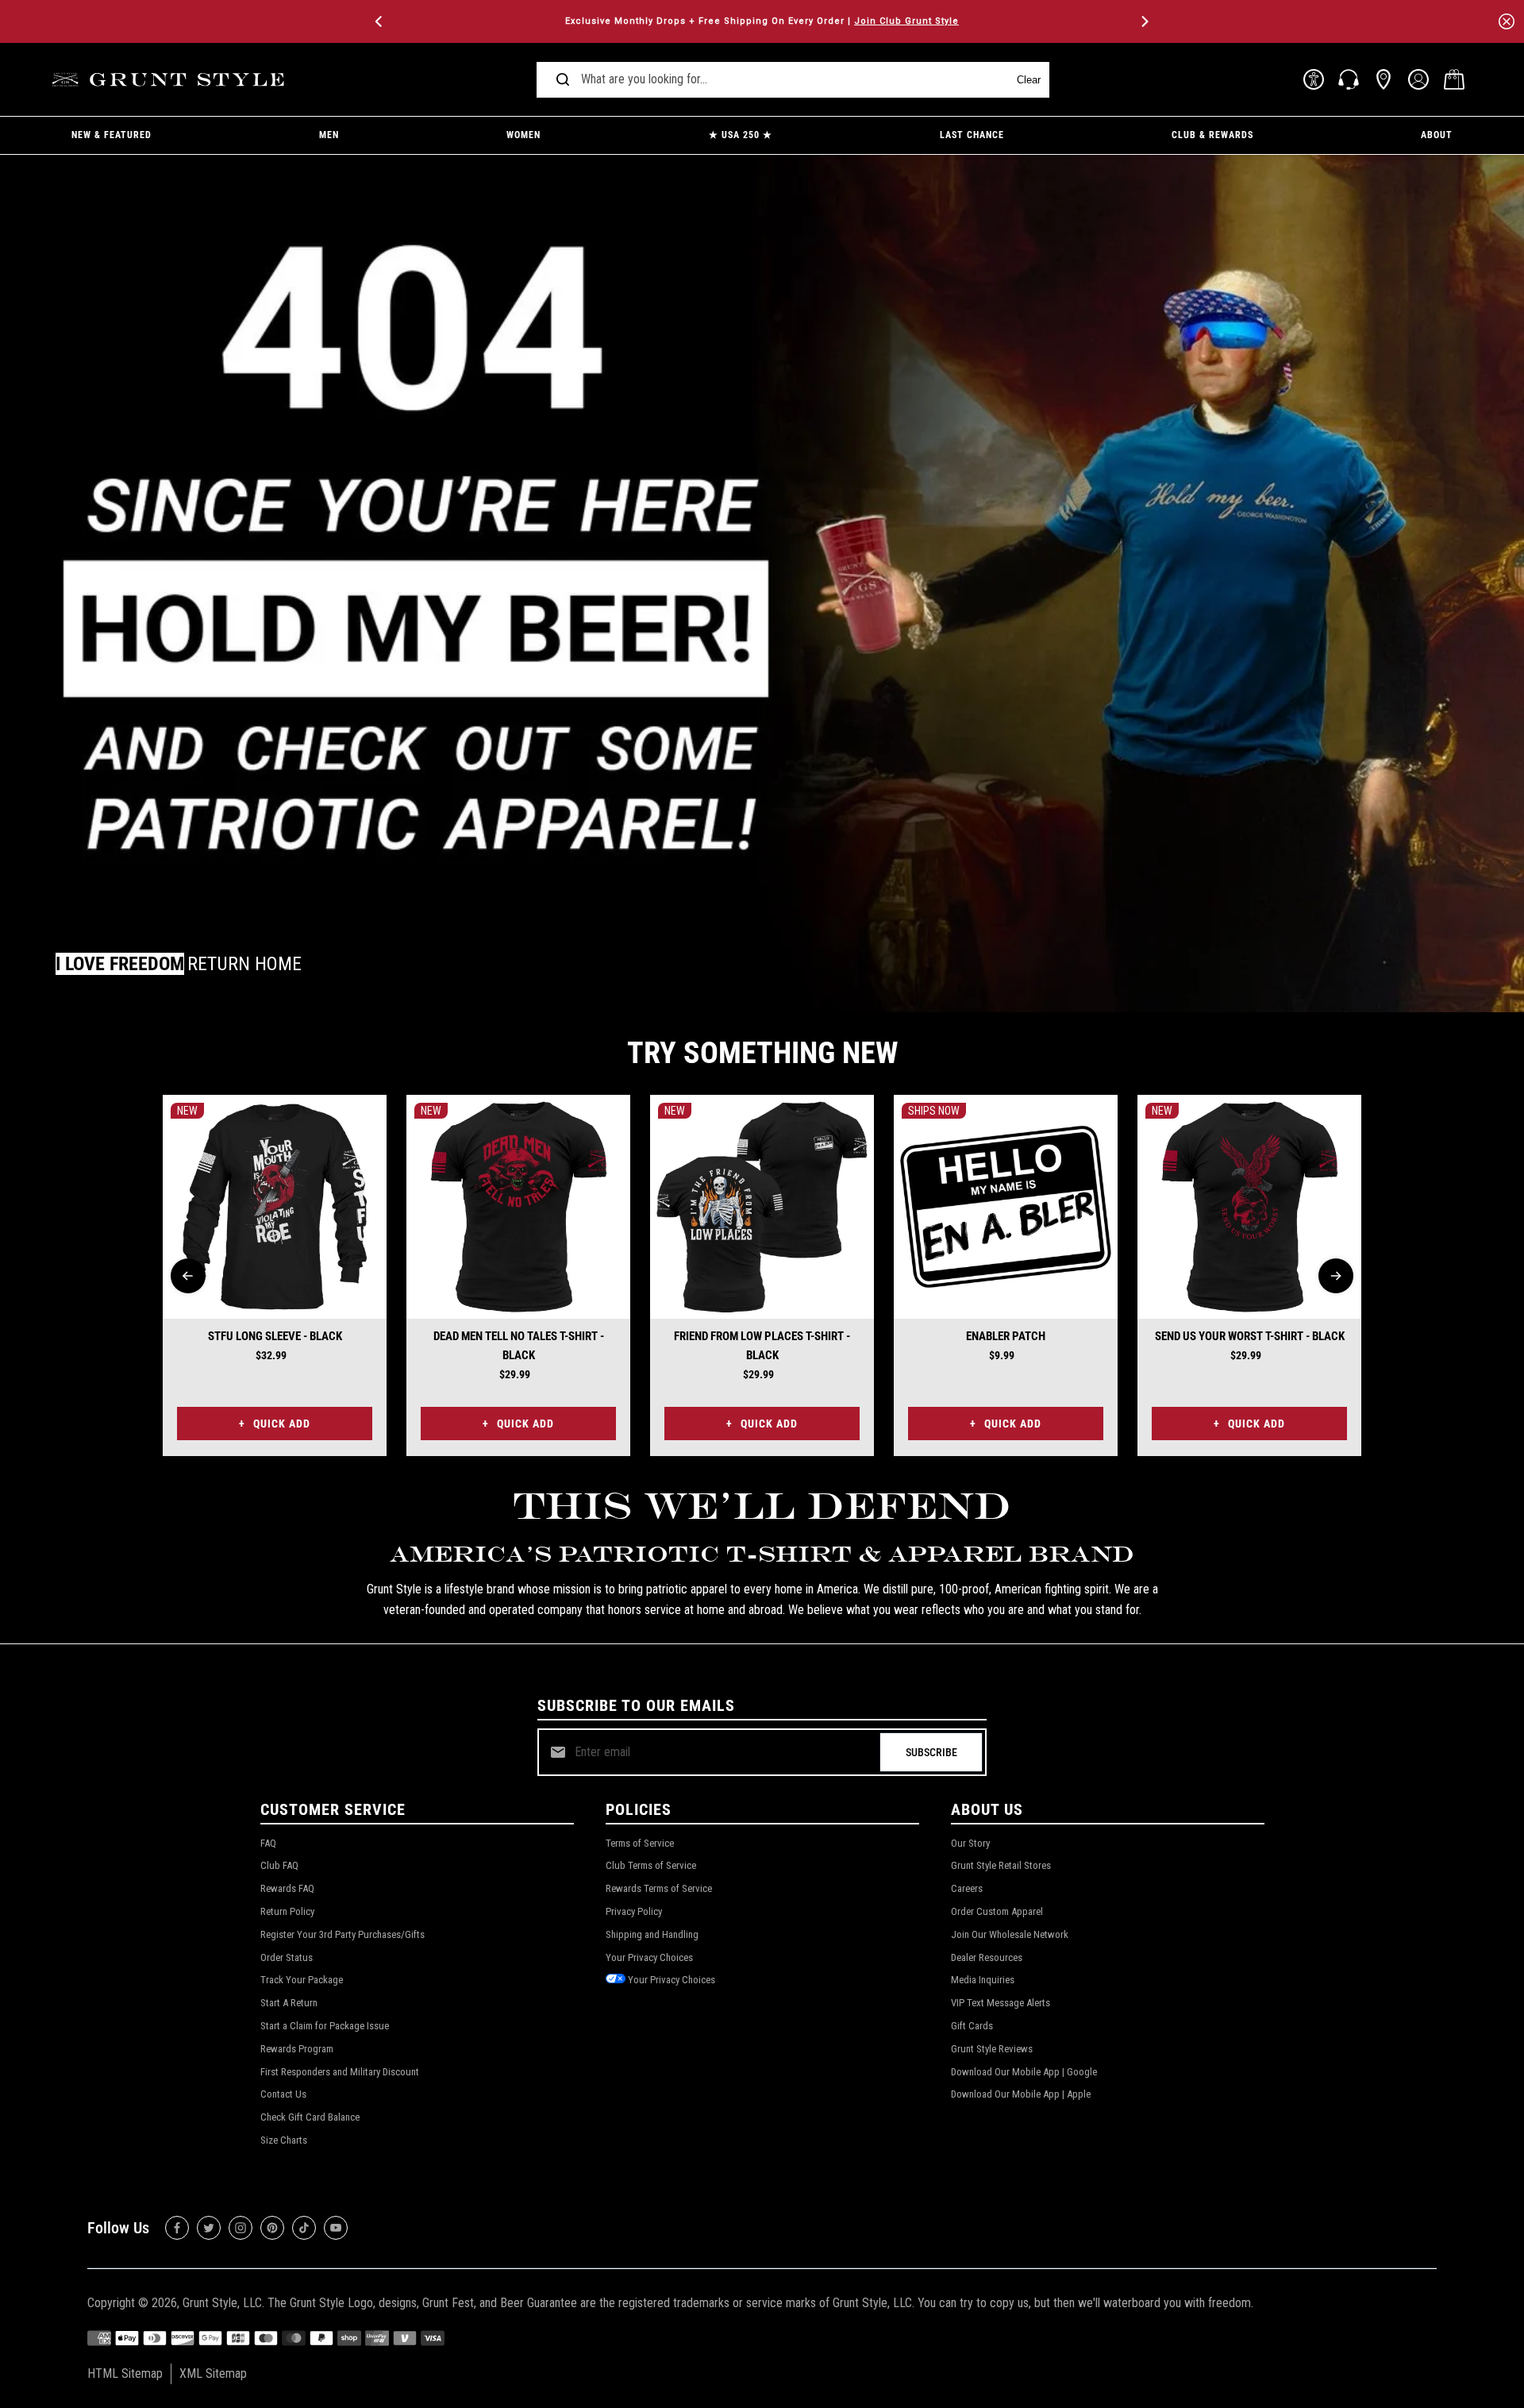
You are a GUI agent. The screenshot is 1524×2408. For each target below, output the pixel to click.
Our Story (970, 1843)
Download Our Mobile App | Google (1024, 2072)
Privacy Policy (634, 1911)
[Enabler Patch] (1006, 1207)
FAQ (268, 1843)
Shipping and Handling (652, 1934)
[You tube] (336, 2228)
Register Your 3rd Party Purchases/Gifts (343, 1934)
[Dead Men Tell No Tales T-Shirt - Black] (518, 1207)
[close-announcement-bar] (1507, 21)
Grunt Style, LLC (222, 2303)
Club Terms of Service (651, 1865)
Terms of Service (640, 1843)
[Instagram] (241, 2228)
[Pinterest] (272, 2228)
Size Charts (284, 2140)
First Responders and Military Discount (340, 2072)
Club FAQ (279, 1865)
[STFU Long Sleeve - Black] (275, 1207)
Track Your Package (302, 1980)
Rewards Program (297, 2049)
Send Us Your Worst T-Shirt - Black (1250, 1336)
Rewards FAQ (287, 1888)
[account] (1418, 79)
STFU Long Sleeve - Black (275, 1336)
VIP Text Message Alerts (1001, 2003)
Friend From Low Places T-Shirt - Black (762, 1346)
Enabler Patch (1006, 1336)
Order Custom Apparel (997, 1911)
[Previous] (380, 21)
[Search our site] (563, 79)
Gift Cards (972, 2026)
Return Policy (287, 1911)
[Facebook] (177, 2228)
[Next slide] (1336, 1276)
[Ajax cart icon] (1454, 79)
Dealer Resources (987, 1957)
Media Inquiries (983, 1980)
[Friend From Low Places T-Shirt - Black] (762, 1207)
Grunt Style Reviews (992, 2049)
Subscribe (931, 1752)
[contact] (1349, 79)
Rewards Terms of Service (659, 1888)
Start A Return (289, 2003)
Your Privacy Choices (649, 1957)
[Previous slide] (188, 1276)
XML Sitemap (213, 2373)
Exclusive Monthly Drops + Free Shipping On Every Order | (762, 21)
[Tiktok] (304, 2228)
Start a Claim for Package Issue (325, 2026)
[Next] (1144, 21)
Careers (967, 1888)
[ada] (1314, 79)
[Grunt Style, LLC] (171, 80)
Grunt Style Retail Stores (1001, 1865)
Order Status (287, 1957)
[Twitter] (209, 2228)
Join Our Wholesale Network (1010, 1934)
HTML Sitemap (125, 2373)
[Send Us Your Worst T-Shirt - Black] (1249, 1207)
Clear (1029, 80)
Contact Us (283, 2094)
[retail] (1384, 79)
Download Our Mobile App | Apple (1021, 2094)
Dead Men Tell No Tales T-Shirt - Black (519, 1346)
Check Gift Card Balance (310, 2117)
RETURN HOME (244, 964)
